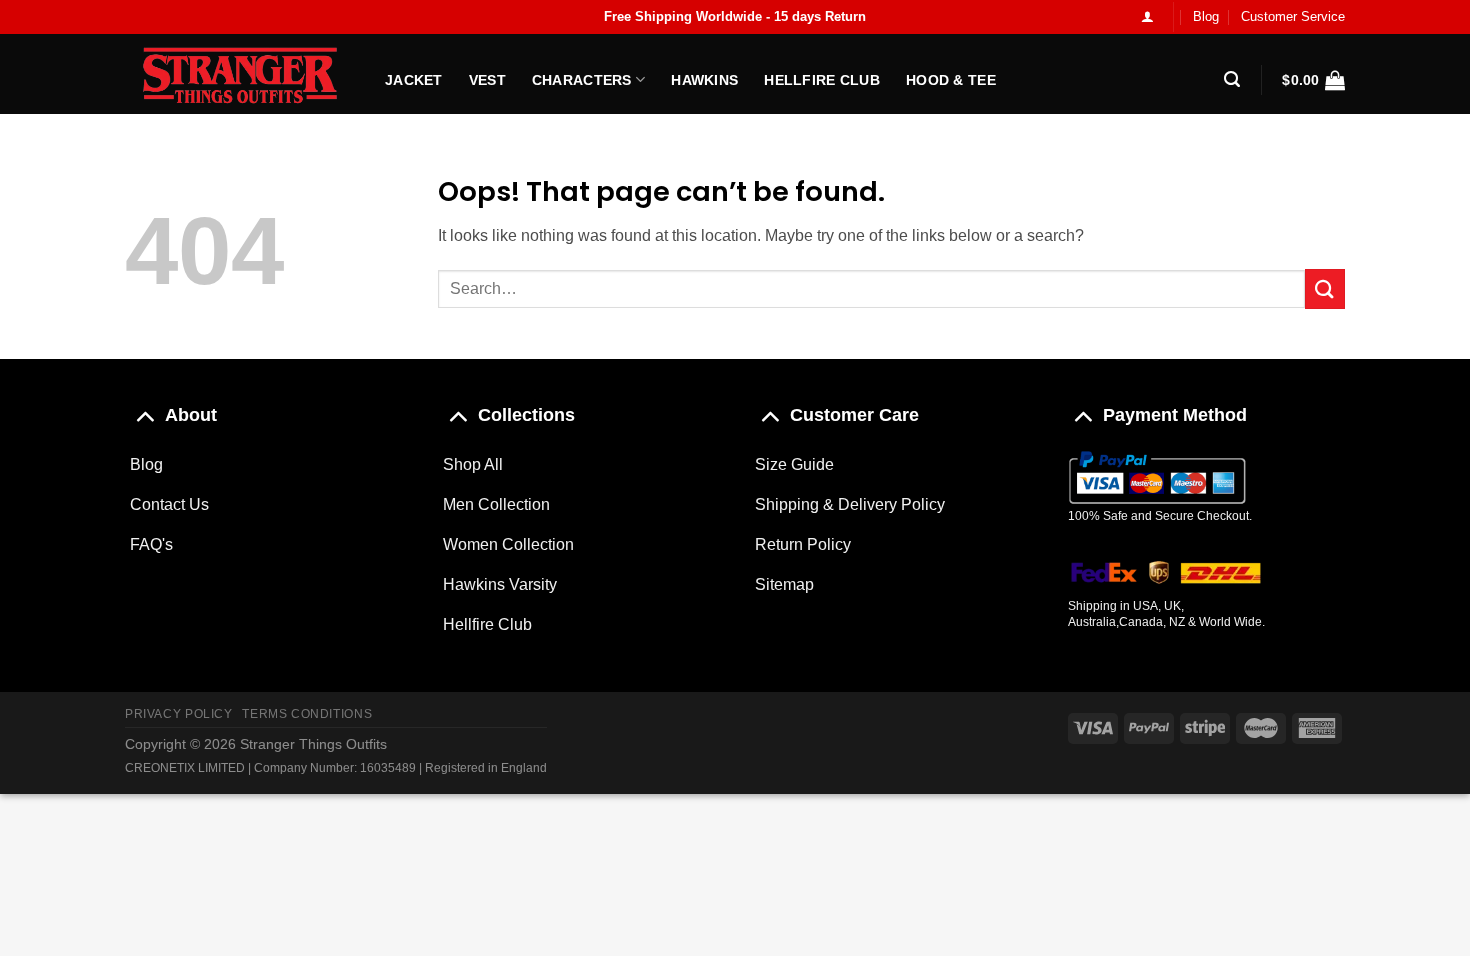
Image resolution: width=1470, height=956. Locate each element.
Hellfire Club (822, 80)
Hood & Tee (951, 80)
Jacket (414, 80)
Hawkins (704, 80)
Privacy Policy (179, 714)
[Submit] (1325, 288)
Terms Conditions (307, 714)
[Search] (1232, 79)
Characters (582, 80)
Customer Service (1293, 16)
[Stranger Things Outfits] (240, 74)
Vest (487, 80)
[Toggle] (144, 414)
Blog (1206, 16)
